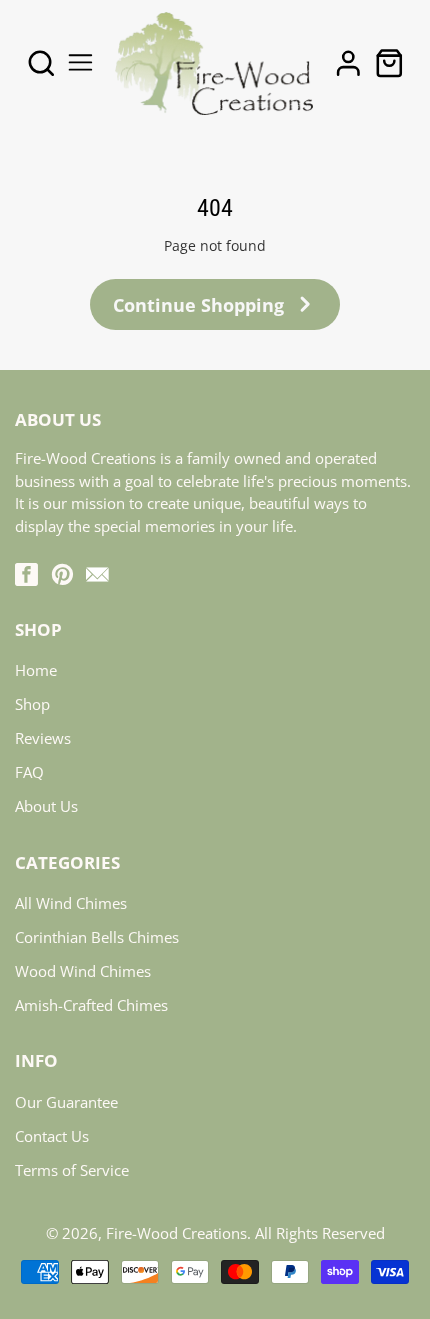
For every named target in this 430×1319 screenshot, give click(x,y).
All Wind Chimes (71, 903)
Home (36, 670)
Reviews (43, 738)
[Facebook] (26, 574)
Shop (32, 704)
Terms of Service (72, 1170)
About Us (46, 806)
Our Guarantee (66, 1102)
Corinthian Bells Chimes (97, 937)
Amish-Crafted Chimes (91, 1005)
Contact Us (52, 1136)
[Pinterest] (62, 574)
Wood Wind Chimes (83, 971)
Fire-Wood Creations (176, 1233)
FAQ (29, 772)
